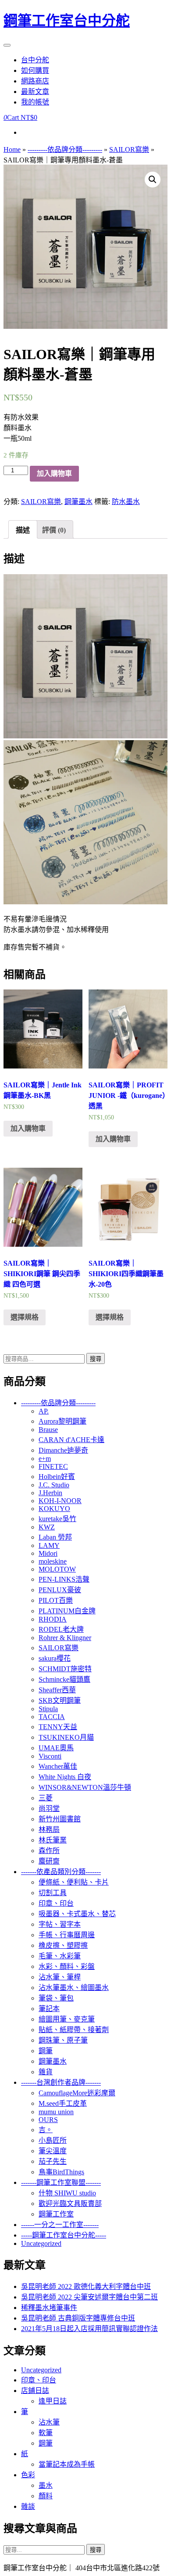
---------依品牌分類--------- (65, 149)
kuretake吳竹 (57, 1519)
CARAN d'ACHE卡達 (71, 1440)
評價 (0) (54, 530)
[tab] (23, 529)
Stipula (48, 1709)
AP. (44, 1411)
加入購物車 (54, 473)
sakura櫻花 (55, 1658)
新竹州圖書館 (60, 1819)
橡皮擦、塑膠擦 (63, 1945)
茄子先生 (53, 2161)
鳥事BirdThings (61, 2172)
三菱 (46, 1798)
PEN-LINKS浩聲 (64, 1579)
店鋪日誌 (35, 2391)
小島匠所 (53, 2140)
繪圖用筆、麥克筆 (67, 2019)
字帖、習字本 (60, 1924)
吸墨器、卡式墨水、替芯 (77, 1914)
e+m (45, 1459)
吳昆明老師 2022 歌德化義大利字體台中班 (86, 2286)
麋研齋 (49, 1861)
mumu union (56, 2112)
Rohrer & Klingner (65, 1638)
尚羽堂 (49, 1808)
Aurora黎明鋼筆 (62, 1421)
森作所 (49, 1851)
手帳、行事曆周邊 (67, 1935)
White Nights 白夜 (65, 1777)
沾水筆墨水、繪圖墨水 (74, 1988)
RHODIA (53, 1619)
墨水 (46, 2485)
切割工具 (53, 1893)
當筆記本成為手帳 (67, 2464)
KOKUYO (54, 1509)
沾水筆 (49, 2422)
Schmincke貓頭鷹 (64, 1679)
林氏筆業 (53, 1840)
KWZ (47, 1527)
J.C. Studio (54, 1485)
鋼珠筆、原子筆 (63, 2040)
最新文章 (35, 92)
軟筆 (46, 2433)
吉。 (46, 2130)
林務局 (49, 1829)
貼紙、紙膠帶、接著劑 (74, 2030)
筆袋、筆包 (56, 1998)
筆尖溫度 (53, 2151)
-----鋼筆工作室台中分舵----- (64, 2235)
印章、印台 (56, 1903)
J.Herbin (50, 1493)
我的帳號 (35, 102)
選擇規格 (25, 1317)
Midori (48, 1553)
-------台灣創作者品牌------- (61, 2082)
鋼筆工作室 (56, 2214)
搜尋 (96, 1359)
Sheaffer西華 (57, 1690)
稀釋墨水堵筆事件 (49, 2308)
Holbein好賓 (57, 1477)
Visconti (50, 1756)
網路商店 (35, 81)
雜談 (28, 2506)
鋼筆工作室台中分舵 (67, 21)
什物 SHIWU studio (67, 2193)
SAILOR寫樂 (129, 149)
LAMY (49, 1545)
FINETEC (53, 1466)
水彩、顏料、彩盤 (67, 1966)
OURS (48, 2120)
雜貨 (46, 2072)
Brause (48, 1430)
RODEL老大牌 (61, 1629)
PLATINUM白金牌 (67, 1611)
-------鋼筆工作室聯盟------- (61, 2182)
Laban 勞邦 (55, 1537)
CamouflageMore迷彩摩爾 (77, 2093)
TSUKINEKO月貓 (66, 1737)
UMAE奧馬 (56, 1748)
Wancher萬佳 (58, 1766)
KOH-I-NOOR (60, 1501)
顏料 (46, 2496)
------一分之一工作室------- (60, 2225)
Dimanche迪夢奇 (63, 1450)
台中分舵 (35, 60)
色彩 (28, 2475)
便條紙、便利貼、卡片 (74, 1882)
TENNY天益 (58, 1727)
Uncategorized (41, 2243)
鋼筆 (46, 2051)
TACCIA (52, 1717)
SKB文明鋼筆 (60, 1700)
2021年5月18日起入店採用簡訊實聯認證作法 (89, 2329)
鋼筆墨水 (78, 502)
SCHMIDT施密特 (65, 1669)
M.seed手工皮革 (63, 2103)
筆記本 (49, 2009)
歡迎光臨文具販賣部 (70, 2204)
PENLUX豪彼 (60, 1590)
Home (12, 149)
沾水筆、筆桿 (60, 1977)
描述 (23, 530)
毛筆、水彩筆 (60, 1956)
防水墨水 (126, 502)
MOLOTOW (57, 1569)
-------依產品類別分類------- (61, 1872)
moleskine (53, 1561)
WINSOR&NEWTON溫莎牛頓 (85, 1787)
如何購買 (35, 70)
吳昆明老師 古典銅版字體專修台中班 (78, 2318)
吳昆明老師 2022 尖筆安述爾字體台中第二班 (89, 2297)
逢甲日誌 (53, 2401)
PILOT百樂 (56, 1600)
